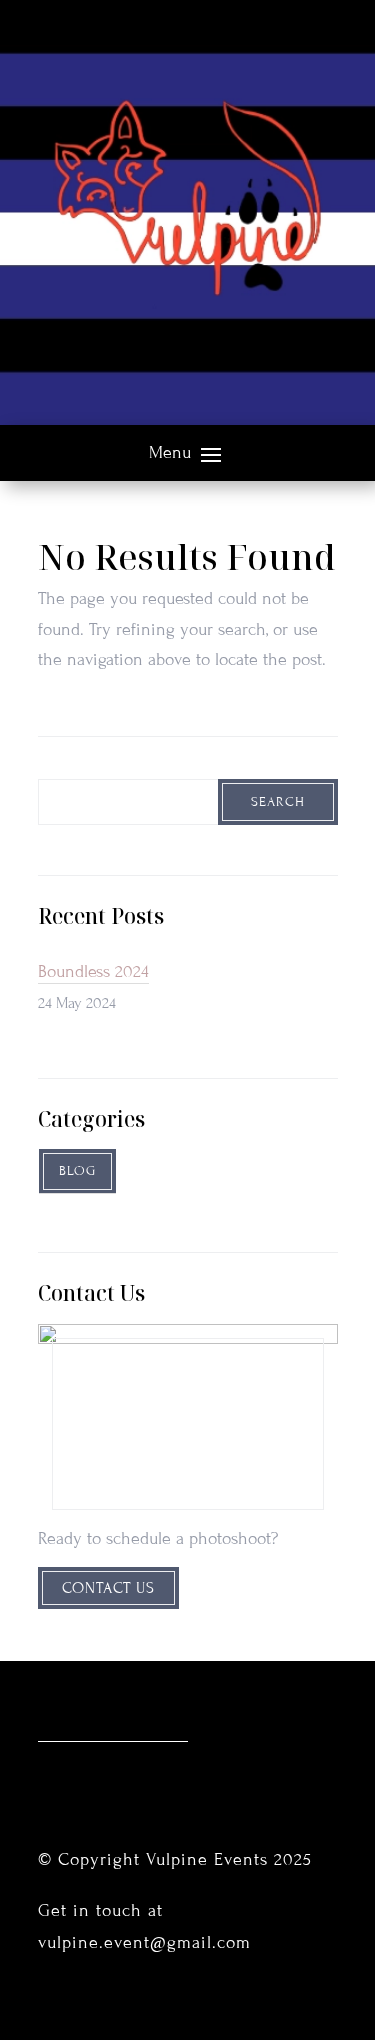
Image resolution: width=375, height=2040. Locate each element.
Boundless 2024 (93, 971)
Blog (77, 1171)
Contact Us (108, 1588)
